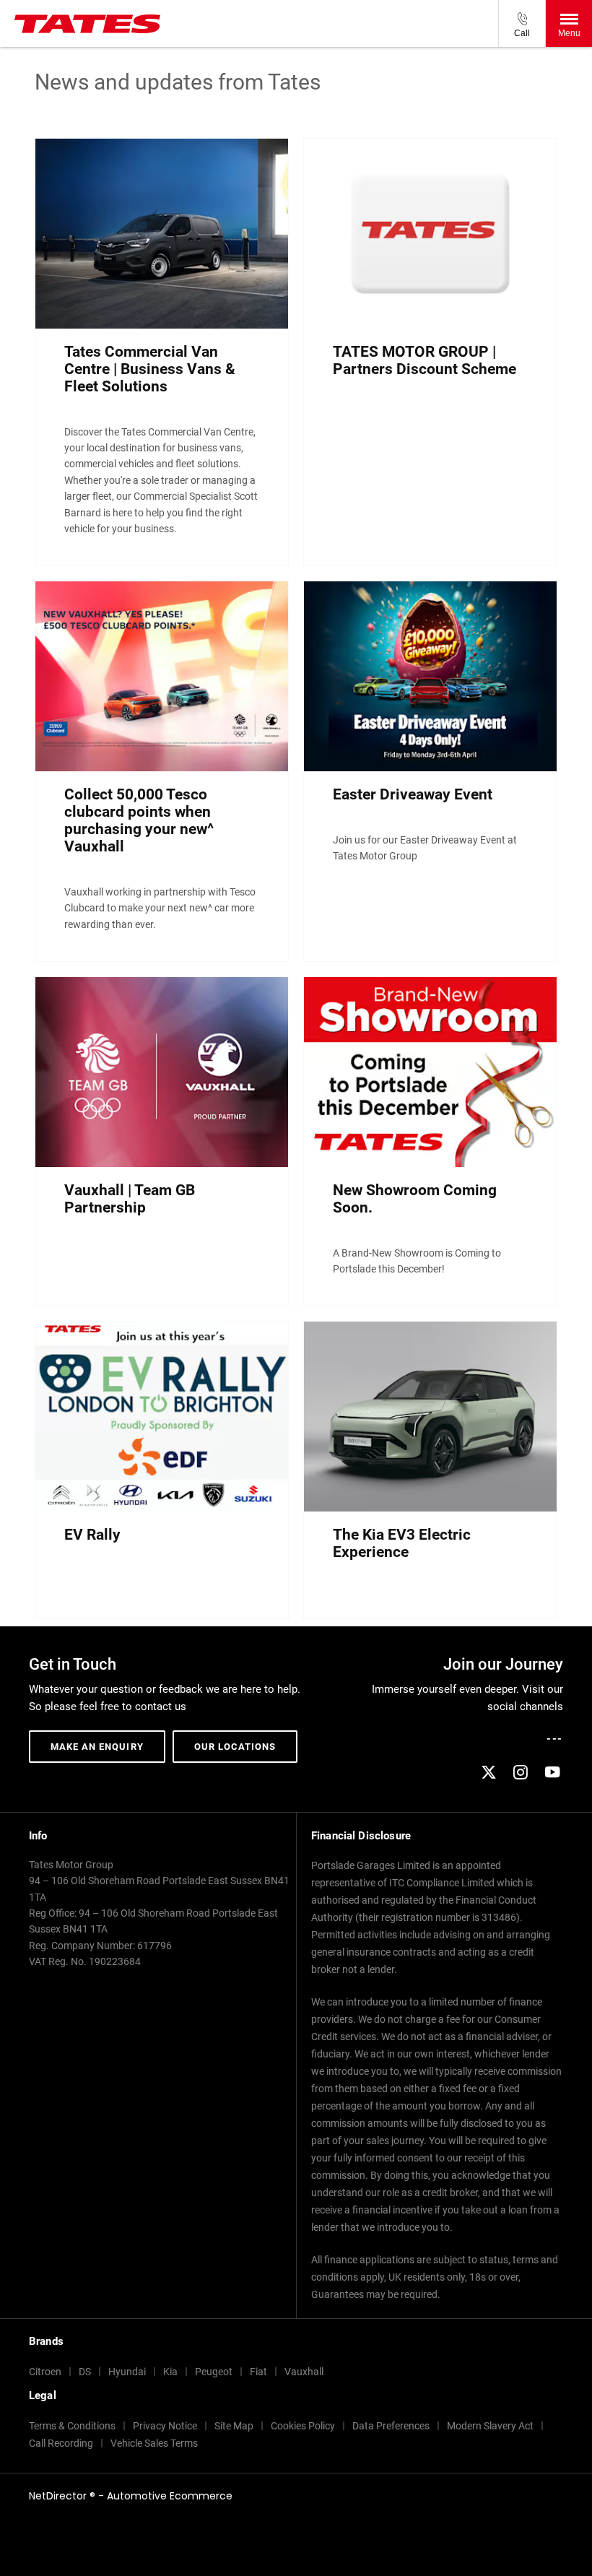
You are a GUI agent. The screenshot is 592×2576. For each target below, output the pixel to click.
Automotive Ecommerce (170, 2496)
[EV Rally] (162, 1417)
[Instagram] (521, 1772)
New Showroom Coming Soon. (415, 1199)
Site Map (234, 2426)
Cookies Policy (303, 2426)
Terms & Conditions (72, 2426)
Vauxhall (304, 2372)
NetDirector (59, 2496)
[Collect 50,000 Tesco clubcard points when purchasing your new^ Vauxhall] (162, 676)
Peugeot (214, 2372)
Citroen (45, 2372)
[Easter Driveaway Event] (430, 676)
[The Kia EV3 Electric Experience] (430, 1417)
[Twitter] (489, 1772)
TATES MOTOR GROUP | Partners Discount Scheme (425, 360)
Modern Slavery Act (490, 2426)
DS (85, 2372)
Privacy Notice (165, 2426)
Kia (170, 2372)
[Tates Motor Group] (87, 24)
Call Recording (61, 2443)
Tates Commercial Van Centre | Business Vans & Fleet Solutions (150, 369)
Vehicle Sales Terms (154, 2443)
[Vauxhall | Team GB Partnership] (162, 1072)
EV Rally (92, 1535)
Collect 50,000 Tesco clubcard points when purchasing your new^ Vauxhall (139, 820)
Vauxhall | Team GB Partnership (130, 1199)
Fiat (258, 2372)
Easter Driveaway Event (413, 794)
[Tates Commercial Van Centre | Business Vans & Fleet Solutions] (162, 234)
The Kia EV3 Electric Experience (402, 1543)
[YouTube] (552, 1772)
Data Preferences (391, 2426)
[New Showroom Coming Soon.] (430, 1072)
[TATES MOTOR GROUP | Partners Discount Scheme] (430, 234)
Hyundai (127, 2372)
